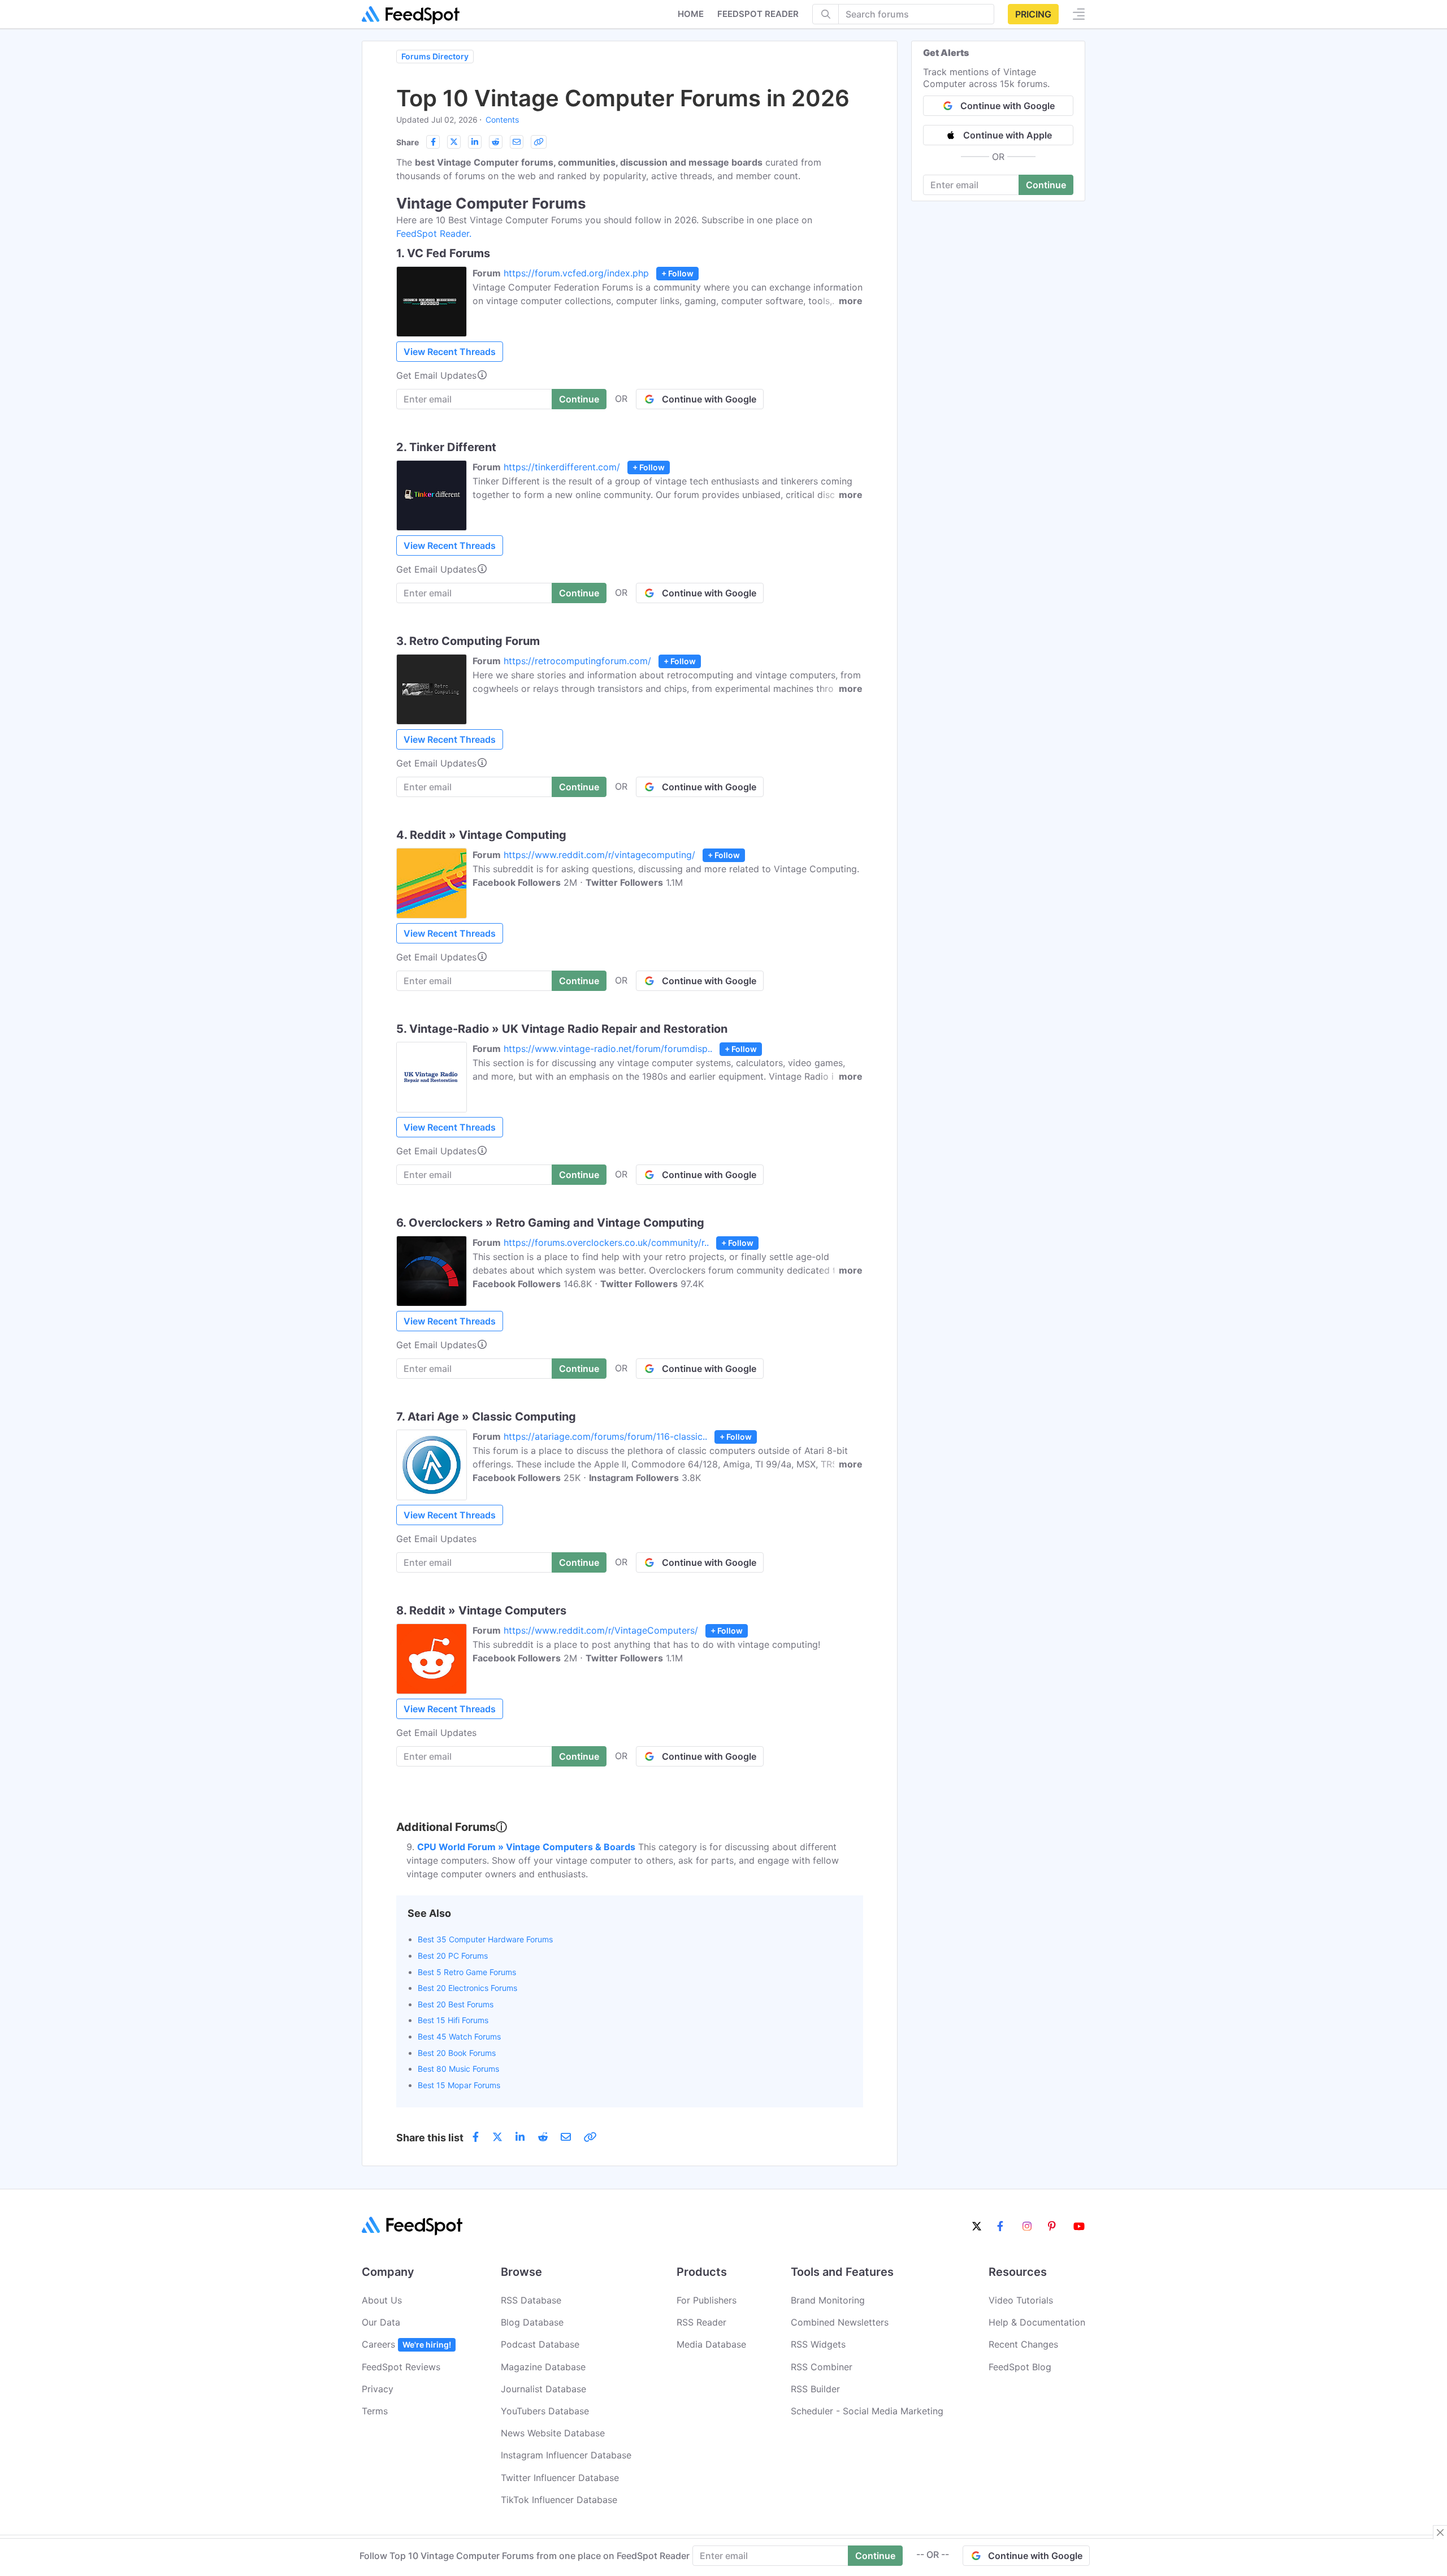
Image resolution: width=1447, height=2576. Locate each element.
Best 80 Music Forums (458, 2069)
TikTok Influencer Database (559, 2500)
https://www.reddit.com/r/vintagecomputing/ (599, 855)
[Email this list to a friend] (517, 142)
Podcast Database (540, 2344)
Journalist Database (543, 2389)
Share (408, 142)
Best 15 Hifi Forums (453, 2020)
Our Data (381, 2322)
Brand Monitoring (828, 2300)
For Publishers (707, 2300)
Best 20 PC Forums (453, 1956)
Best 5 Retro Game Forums (467, 1972)
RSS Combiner (822, 2367)
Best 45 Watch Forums (459, 2036)
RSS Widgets (818, 2344)
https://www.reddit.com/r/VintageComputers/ (601, 1630)
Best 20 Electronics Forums (467, 1988)
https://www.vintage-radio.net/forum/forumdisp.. (608, 1049)
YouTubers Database (545, 2411)
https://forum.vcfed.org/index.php (576, 273)
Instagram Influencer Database (566, 2455)
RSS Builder (815, 2389)
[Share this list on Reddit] (496, 142)
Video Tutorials (1021, 2300)
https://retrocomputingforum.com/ (577, 661)
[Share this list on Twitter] (454, 142)
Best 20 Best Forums (456, 2004)
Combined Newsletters (840, 2322)
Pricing (1033, 14)
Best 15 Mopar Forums (459, 2085)
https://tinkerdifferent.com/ (562, 467)
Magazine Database (543, 2367)
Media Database (711, 2344)
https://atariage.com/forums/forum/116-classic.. (605, 1436)
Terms (375, 2411)
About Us (382, 2300)
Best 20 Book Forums (457, 2053)
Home (691, 14)
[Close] (1440, 2532)
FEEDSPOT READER (758, 14)
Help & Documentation (1037, 2322)
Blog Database (532, 2322)
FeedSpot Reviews (401, 2367)
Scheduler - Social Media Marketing (867, 2411)
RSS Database (531, 2300)
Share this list (430, 2138)
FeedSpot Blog (1020, 2367)
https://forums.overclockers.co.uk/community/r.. (606, 1242)
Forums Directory (435, 56)
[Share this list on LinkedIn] (475, 142)
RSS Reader (701, 2322)
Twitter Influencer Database (560, 2478)
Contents (502, 120)
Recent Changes (1023, 2344)
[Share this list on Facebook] (433, 142)
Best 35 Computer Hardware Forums (485, 1939)
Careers (406, 2344)
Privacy (378, 2389)
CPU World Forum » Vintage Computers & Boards (526, 1847)
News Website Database (553, 2433)
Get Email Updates (436, 375)
